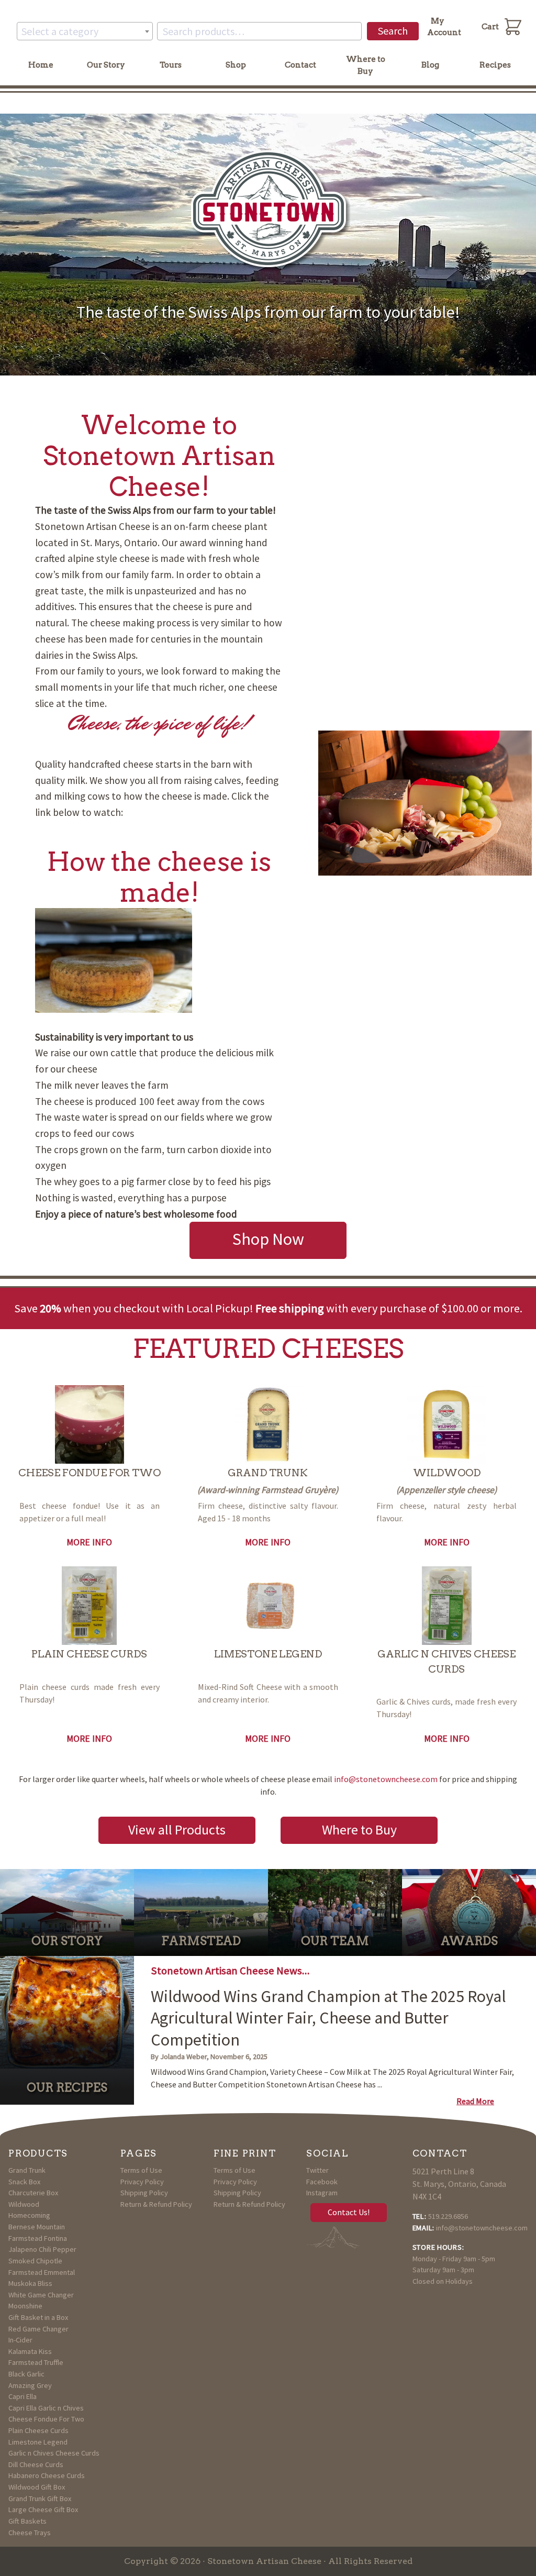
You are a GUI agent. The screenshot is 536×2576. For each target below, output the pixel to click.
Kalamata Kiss (30, 2351)
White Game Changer (41, 2295)
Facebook (322, 2182)
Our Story (106, 65)
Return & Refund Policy (156, 2204)
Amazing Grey (30, 2385)
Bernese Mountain (37, 2227)
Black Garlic (26, 2374)
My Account (444, 27)
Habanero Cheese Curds (47, 2475)
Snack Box (24, 2182)
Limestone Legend (38, 2442)
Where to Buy (366, 65)
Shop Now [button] (268, 1239)
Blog (430, 65)
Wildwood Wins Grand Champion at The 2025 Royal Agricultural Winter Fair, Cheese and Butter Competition (328, 2018)
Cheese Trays (30, 2533)
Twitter (317, 2170)
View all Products (177, 1829)
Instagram (322, 2193)
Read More (475, 2101)
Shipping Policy (144, 2193)
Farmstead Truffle (36, 2362)
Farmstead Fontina (38, 2238)
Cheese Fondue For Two (46, 2419)
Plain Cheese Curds (38, 2430)
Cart (490, 27)
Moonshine (25, 2306)
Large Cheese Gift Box (43, 2509)
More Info (89, 1542)
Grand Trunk (27, 2170)
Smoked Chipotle (35, 2261)
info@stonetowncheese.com (386, 1779)
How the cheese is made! (159, 877)
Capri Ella (23, 2396)
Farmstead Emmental (42, 2272)
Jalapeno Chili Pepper (42, 2249)
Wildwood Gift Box (37, 2487)
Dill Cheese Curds (36, 2464)
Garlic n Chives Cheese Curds (54, 2453)
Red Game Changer (38, 2329)
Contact (300, 65)
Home (41, 65)
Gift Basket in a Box (38, 2317)
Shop (236, 65)
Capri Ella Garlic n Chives (46, 2408)
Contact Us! (349, 2212)
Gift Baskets (27, 2521)
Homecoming (29, 2215)
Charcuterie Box (33, 2193)
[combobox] (85, 31)
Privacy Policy (142, 2182)
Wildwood (24, 2204)
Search (393, 31)
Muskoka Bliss (30, 2283)
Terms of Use (141, 2170)
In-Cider (20, 2340)
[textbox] (85, 31)
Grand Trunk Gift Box (40, 2498)
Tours (171, 65)
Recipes (495, 65)
